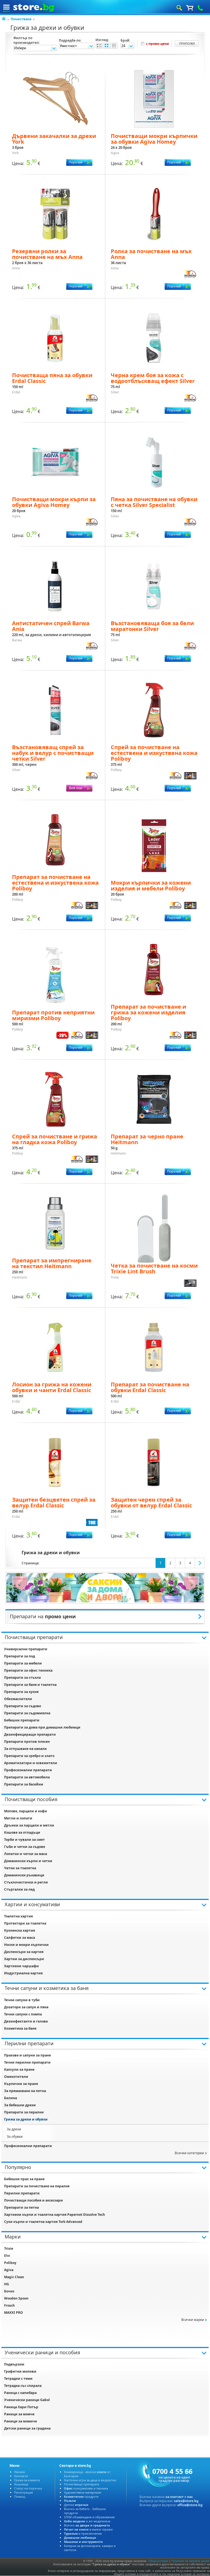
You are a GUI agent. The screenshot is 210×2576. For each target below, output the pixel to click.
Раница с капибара (20, 2393)
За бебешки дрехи (20, 2105)
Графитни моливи (20, 2371)
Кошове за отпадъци (22, 1832)
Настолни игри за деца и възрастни (90, 2480)
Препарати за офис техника (28, 1670)
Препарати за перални (24, 2112)
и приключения (83, 2533)
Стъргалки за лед (19, 1889)
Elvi (7, 2256)
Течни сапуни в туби (22, 2000)
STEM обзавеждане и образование (89, 2517)
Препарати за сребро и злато (29, 1756)
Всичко (87, 2525)
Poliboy (10, 2263)
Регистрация (24, 2492)
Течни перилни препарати (27, 2062)
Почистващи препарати (82, 2484)
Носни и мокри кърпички (26, 1945)
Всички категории (189, 2153)
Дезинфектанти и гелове (26, 2021)
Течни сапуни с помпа (23, 2014)
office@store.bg (190, 2505)
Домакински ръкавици (24, 1875)
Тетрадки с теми (18, 2379)
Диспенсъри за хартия (24, 1952)
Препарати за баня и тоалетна (30, 1685)
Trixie (9, 2248)
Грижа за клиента (27, 2480)
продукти (81, 2496)
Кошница (21, 2484)
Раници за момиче (21, 2421)
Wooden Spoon (16, 2298)
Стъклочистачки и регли (26, 1882)
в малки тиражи (88, 2529)
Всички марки (193, 2320)
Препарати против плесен (27, 1742)
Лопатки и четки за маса (26, 1854)
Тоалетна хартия (18, 1916)
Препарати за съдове (23, 1706)
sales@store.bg (186, 2501)
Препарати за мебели (23, 1663)
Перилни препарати (22, 2193)
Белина (11, 2098)
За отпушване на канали (25, 1749)
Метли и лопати (18, 1818)
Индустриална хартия (23, 1973)
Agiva (9, 2270)
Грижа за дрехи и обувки (26, 2119)
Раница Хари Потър (21, 2407)
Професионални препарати (28, 1770)
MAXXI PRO (14, 2313)
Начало (20, 2472)
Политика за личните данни (190, 2561)
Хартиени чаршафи (21, 1966)
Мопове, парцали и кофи (26, 1811)
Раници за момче (19, 2414)
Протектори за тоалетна (25, 1923)
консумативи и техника (86, 2488)
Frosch (9, 2305)
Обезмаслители (18, 1699)
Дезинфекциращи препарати (30, 1734)
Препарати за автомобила (27, 1777)
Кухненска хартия (20, 1930)
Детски (76, 2505)
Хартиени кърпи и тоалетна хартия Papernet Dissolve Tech (55, 2215)
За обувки (15, 2137)
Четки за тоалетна (20, 1868)
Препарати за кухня (21, 1692)
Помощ (20, 2496)
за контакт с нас (179, 2497)
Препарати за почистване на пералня (37, 2186)
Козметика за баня (20, 2028)
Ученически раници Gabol (27, 2400)
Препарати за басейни (24, 1784)
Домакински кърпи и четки (28, 1861)
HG (7, 2284)
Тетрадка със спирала (23, 2386)
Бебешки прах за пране (24, 2179)
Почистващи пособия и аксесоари (33, 2200)
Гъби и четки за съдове (25, 1847)
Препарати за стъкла (22, 1678)
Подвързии (14, 2364)
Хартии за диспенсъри (24, 1959)
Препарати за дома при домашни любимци (42, 1727)
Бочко (9, 2291)
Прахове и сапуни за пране (27, 2055)
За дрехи (14, 2129)
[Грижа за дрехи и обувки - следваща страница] (200, 1563)
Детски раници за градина (27, 2428)
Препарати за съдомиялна (27, 1713)
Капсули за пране (19, 2069)
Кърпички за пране (21, 2084)
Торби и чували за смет (24, 1840)
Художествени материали (83, 2492)
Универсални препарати (26, 1649)
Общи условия (158, 2561)
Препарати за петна (21, 2207)
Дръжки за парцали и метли (29, 1825)
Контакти (21, 2476)
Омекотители (16, 2077)
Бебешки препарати (22, 1720)
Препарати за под (20, 1656)
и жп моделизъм (87, 2521)
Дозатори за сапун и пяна (26, 2007)
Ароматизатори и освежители (31, 1763)
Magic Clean (14, 2277)
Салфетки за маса (20, 1938)
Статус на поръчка (28, 2488)
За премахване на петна (25, 2091)
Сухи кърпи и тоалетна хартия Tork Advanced (43, 2222)
